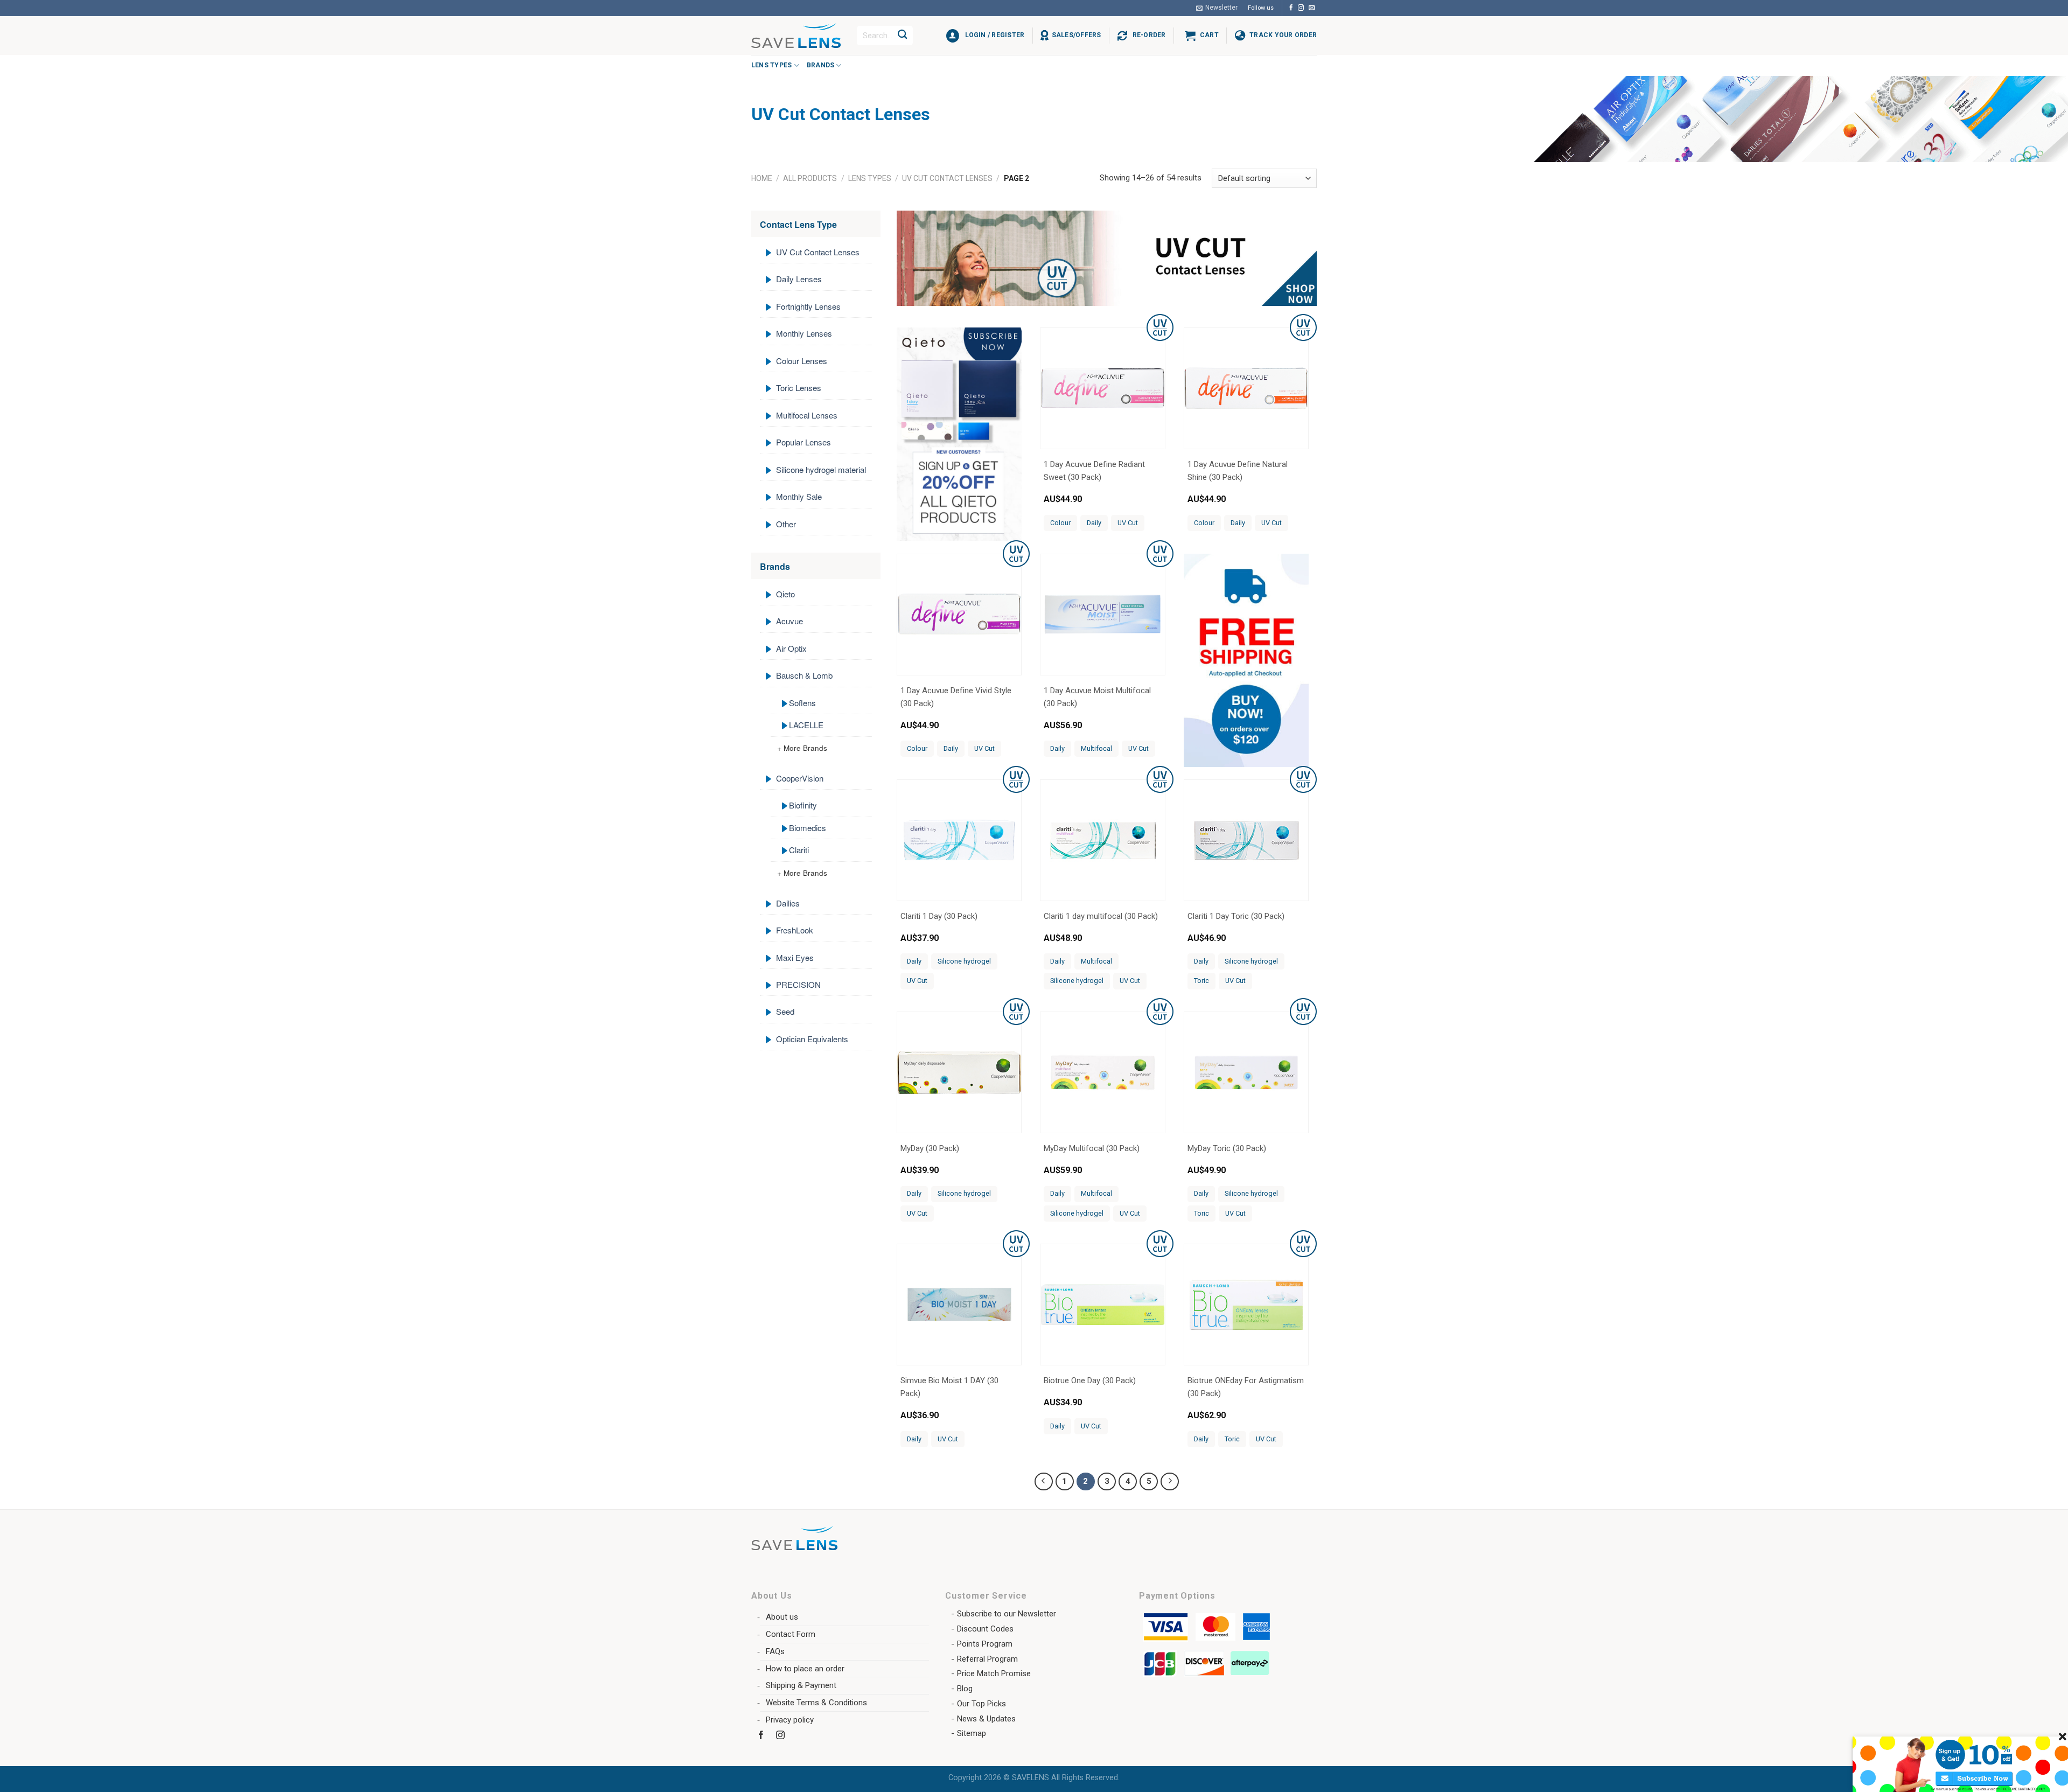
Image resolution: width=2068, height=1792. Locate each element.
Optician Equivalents (812, 1039)
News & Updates (986, 1719)
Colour (1060, 523)
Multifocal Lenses (807, 415)
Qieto (785, 594)
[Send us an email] (1312, 8)
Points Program (985, 1644)
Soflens (802, 703)
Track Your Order (1283, 35)
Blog (965, 1689)
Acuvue (790, 621)
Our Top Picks (981, 1704)
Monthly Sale (799, 496)
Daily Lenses (799, 279)
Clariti (799, 850)
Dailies (788, 903)
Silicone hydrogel (964, 961)
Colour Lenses (802, 361)
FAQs (775, 1651)
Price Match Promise (994, 1674)
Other (786, 524)
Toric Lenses (799, 388)
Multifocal (1096, 748)
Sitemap (972, 1733)
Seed (785, 1011)
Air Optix (791, 648)
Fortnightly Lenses (808, 306)
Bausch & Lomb (804, 675)
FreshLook (795, 930)
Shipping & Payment (801, 1685)
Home (762, 178)
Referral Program (987, 1659)
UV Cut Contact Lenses (947, 178)
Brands (820, 65)
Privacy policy (790, 1720)
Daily (1094, 523)
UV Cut (1128, 523)
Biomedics (808, 828)
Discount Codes (985, 1629)
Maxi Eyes (795, 957)
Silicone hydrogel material (821, 469)
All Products (810, 178)
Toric (1201, 981)
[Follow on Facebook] (1291, 8)
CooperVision (800, 778)
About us (782, 1617)
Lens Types (771, 65)
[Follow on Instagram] (1301, 8)
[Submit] (903, 36)
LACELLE (806, 725)
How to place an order (805, 1669)
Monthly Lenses (804, 333)
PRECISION (798, 984)
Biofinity (803, 805)
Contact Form (791, 1634)
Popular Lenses (804, 442)
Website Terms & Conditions (816, 1703)
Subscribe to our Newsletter (1007, 1614)
